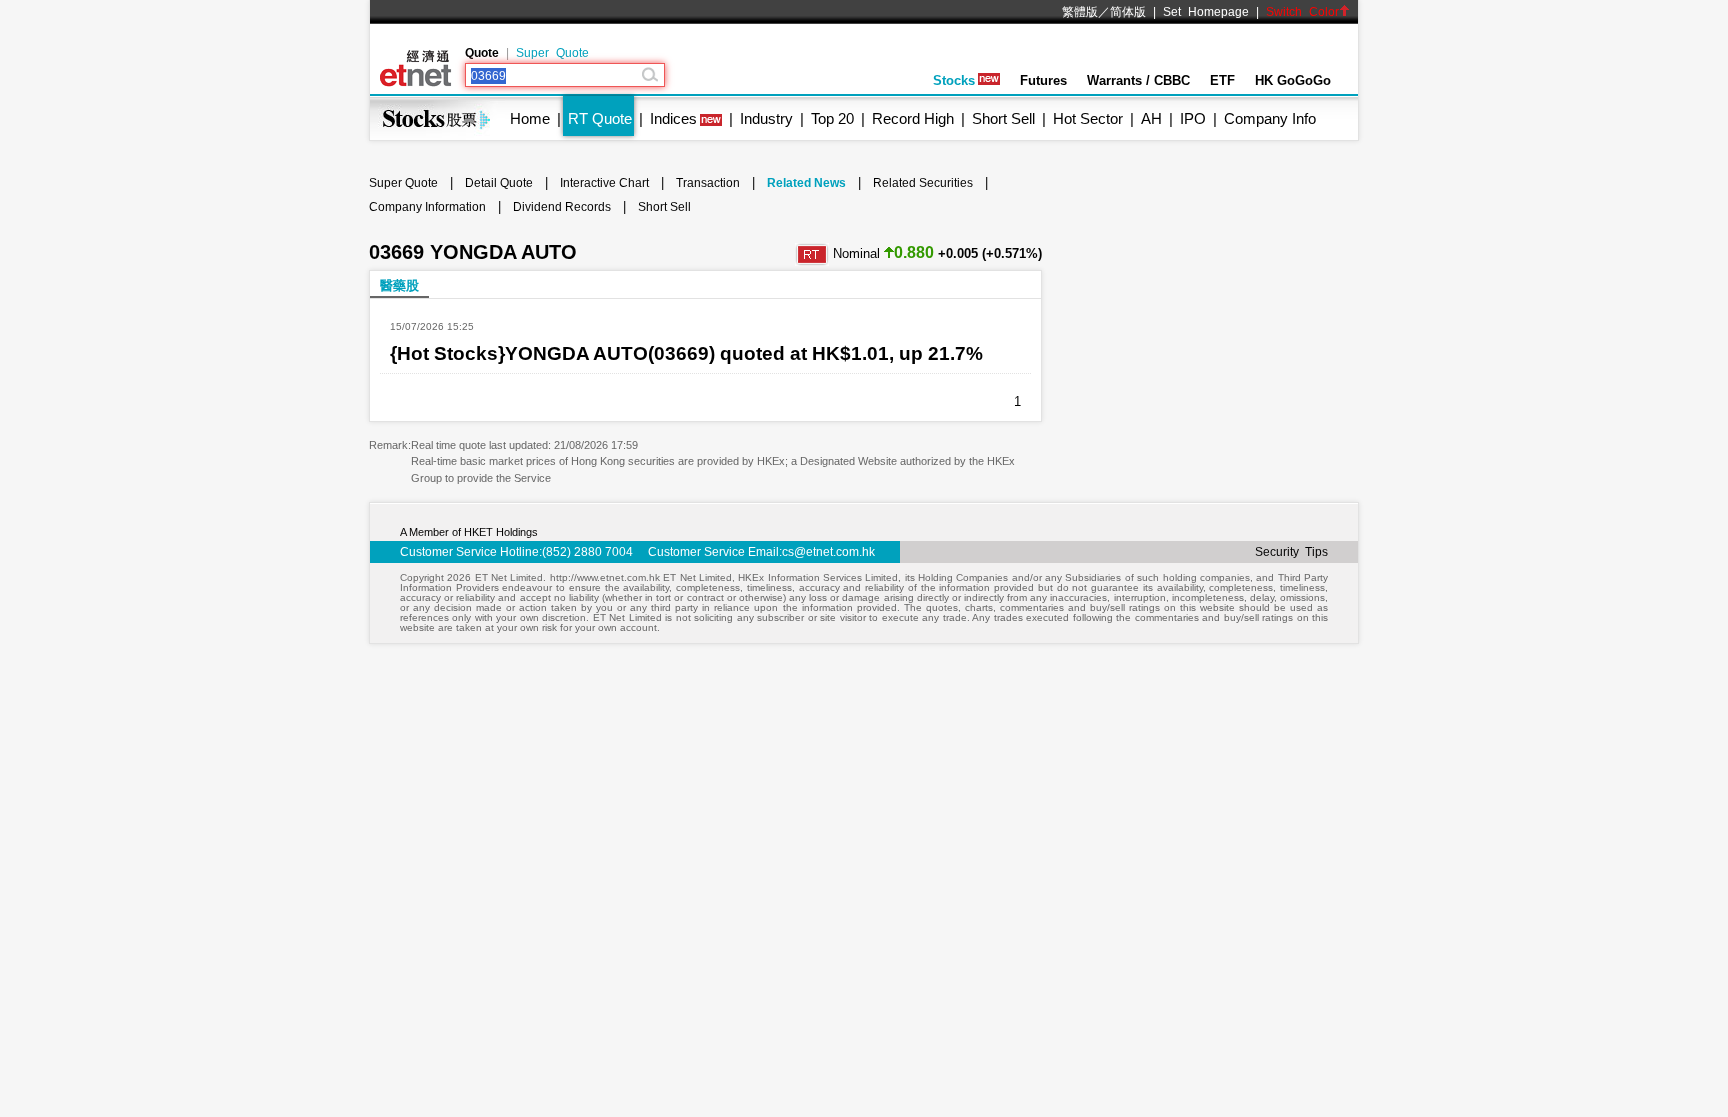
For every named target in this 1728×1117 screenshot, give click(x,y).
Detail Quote (499, 183)
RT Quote (600, 118)
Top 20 (832, 118)
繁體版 (1080, 12)
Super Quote (552, 53)
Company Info (1270, 118)
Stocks (954, 80)
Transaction (708, 183)
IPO (1193, 118)
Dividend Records (562, 207)
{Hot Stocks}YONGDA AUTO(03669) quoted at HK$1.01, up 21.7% (686, 353)
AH (1151, 118)
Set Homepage (1206, 12)
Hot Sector (1088, 118)
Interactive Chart (604, 183)
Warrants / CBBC (1138, 80)
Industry (766, 118)
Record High (913, 118)
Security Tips (1291, 552)
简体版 (1128, 12)
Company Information (427, 207)
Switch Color (1302, 12)
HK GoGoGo (1293, 80)
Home (530, 118)
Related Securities (923, 183)
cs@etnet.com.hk (828, 552)
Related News (806, 183)
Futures (1043, 80)
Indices (673, 118)
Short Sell (1003, 118)
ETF (1222, 80)
